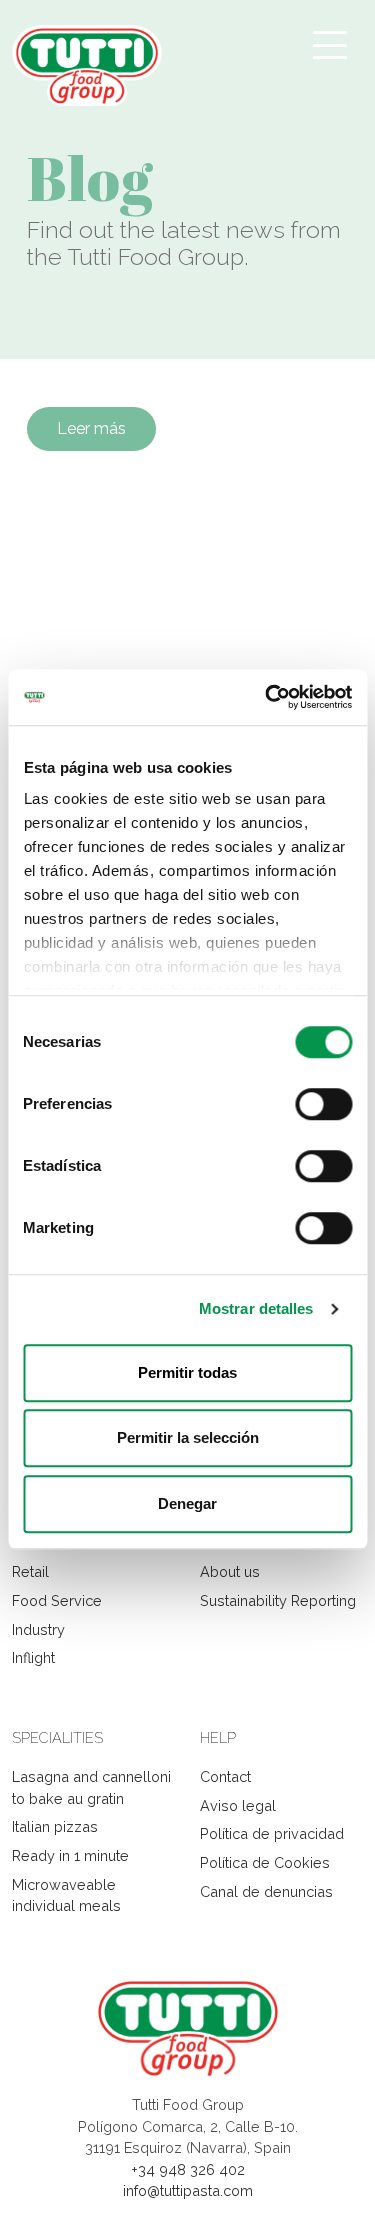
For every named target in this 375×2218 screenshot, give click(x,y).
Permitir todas (187, 1372)
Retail (30, 1571)
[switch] (323, 1104)
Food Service (57, 1600)
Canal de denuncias (266, 1891)
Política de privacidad (272, 1833)
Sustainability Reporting (278, 1600)
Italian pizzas (55, 1826)
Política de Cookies (265, 1862)
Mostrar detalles (256, 1308)
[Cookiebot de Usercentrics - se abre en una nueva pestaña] (267, 697)
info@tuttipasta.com (188, 2190)
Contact (225, 1776)
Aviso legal (238, 1805)
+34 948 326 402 (188, 2169)
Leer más (91, 428)
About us (230, 1571)
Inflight (33, 1657)
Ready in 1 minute (70, 1855)
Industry (38, 1629)
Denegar (187, 1503)
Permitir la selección (188, 1437)
